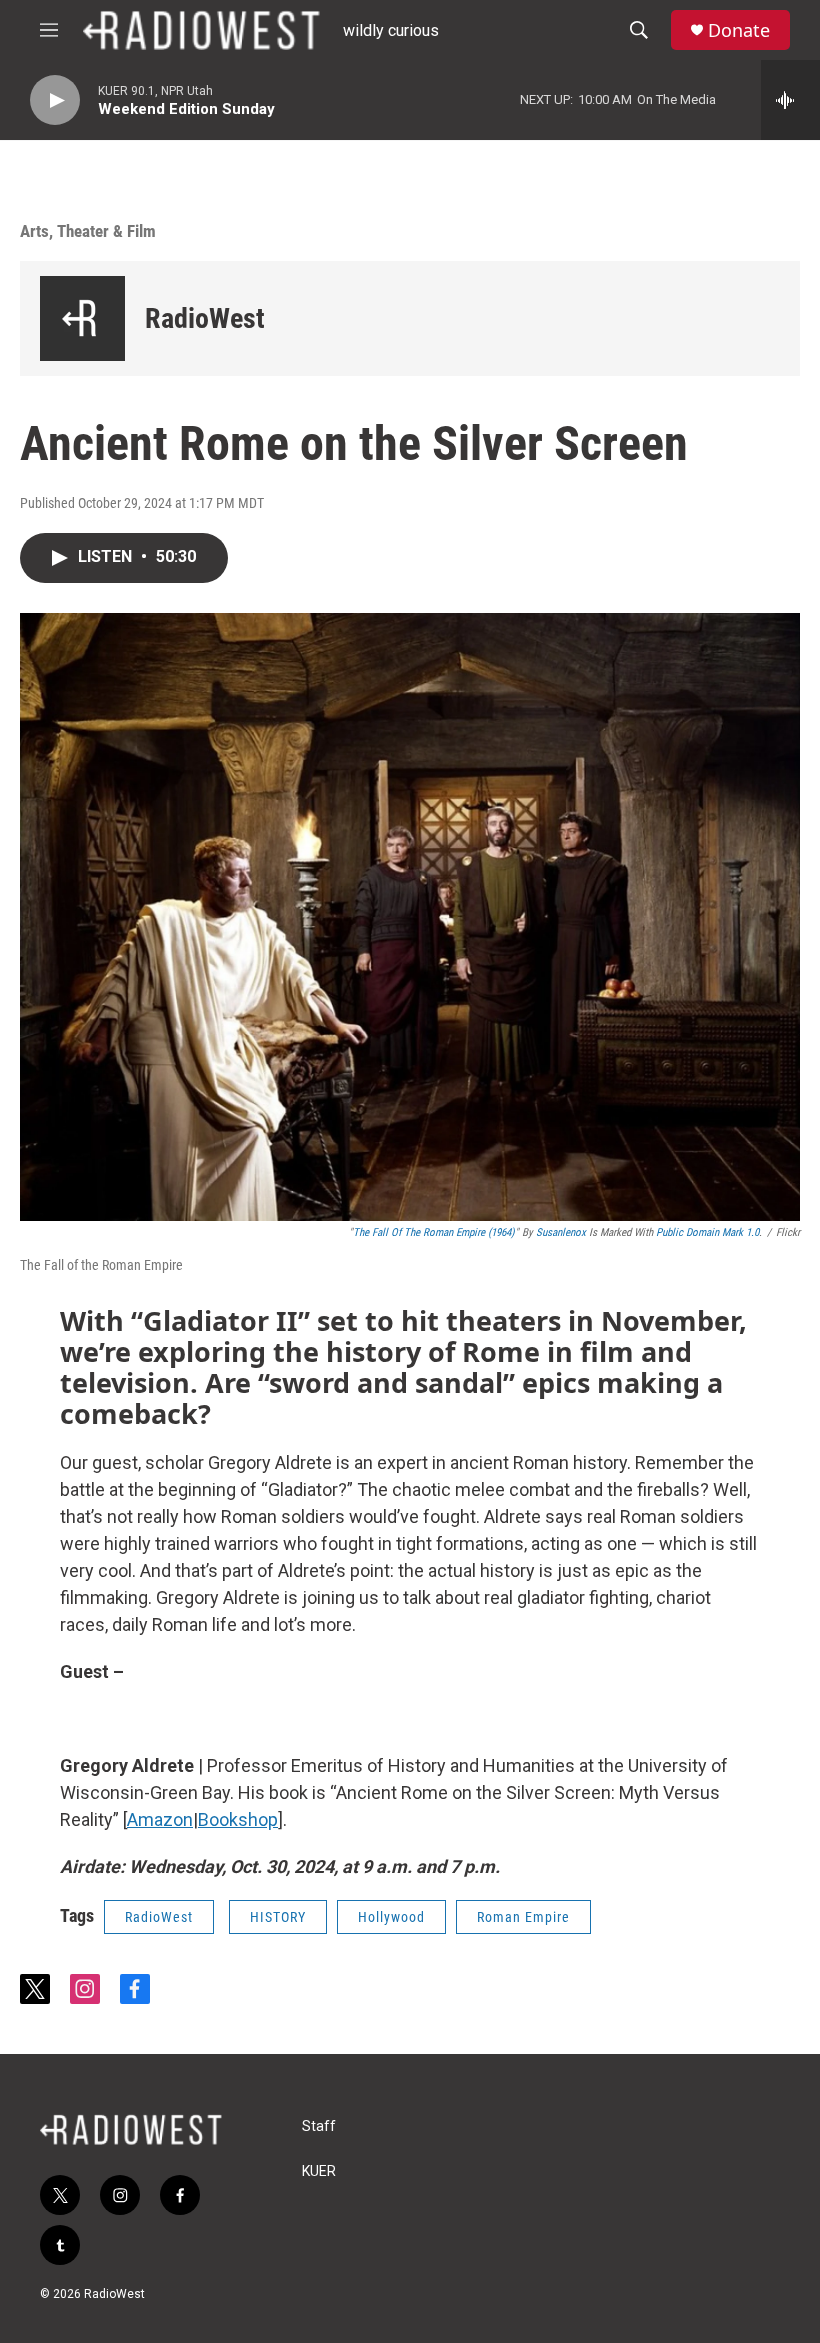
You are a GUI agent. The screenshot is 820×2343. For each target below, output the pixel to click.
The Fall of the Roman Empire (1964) (434, 1232)
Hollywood (391, 1917)
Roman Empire (523, 1917)
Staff (319, 2126)
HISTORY (278, 1917)
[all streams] (790, 100)
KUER (319, 2171)
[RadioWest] (82, 318)
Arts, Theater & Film (88, 231)
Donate (739, 30)
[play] (55, 100)
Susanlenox (561, 1232)
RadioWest (205, 318)
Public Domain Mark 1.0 (707, 1232)
